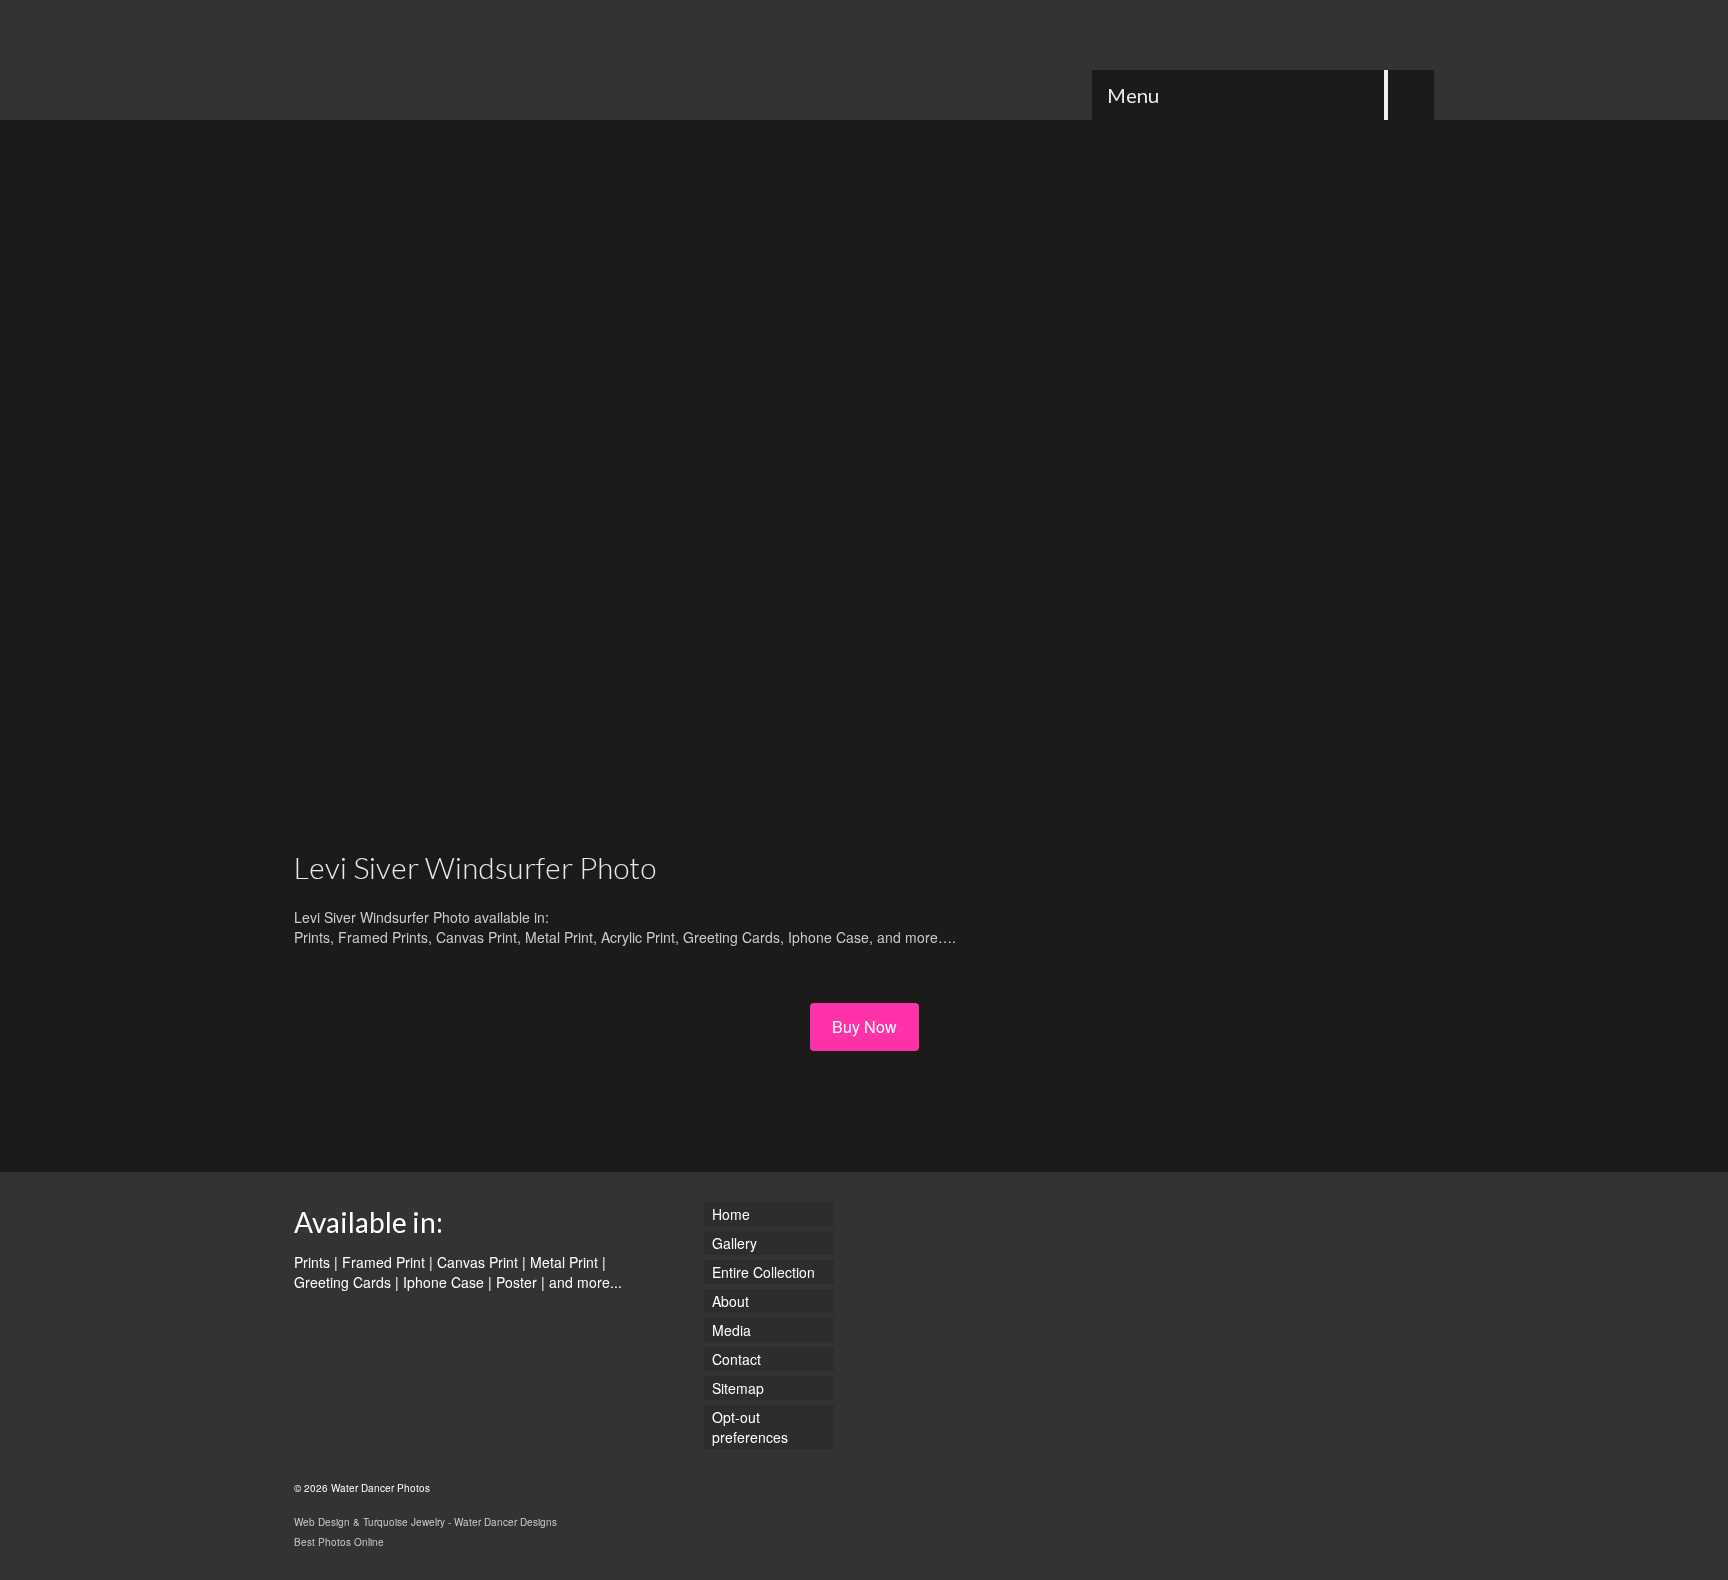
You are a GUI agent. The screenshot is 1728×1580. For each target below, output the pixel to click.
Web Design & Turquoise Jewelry (369, 1522)
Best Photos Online (339, 1542)
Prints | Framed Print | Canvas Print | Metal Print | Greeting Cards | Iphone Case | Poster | (450, 1272)
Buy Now (864, 1026)
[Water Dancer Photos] (474, 60)
